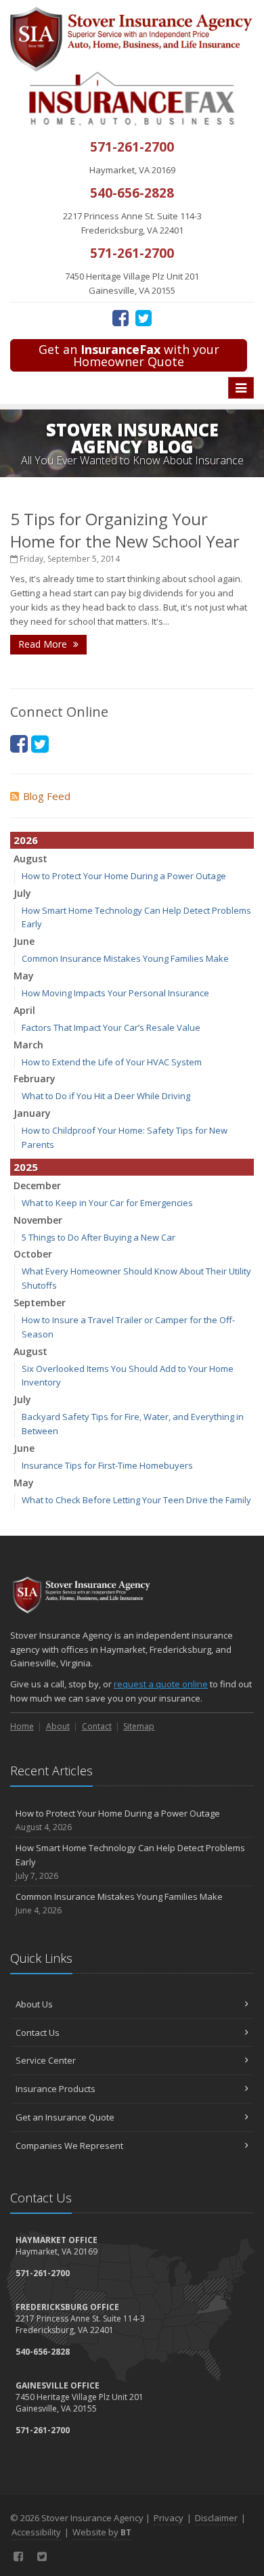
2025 (26, 1167)
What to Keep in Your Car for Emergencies (107, 1203)
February (35, 1079)
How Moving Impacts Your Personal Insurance (115, 993)
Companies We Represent (69, 2146)
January (32, 1113)
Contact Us (38, 2033)
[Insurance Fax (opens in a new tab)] (132, 98)
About (58, 1726)
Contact (97, 1726)
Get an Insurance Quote (65, 2117)
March (28, 1045)
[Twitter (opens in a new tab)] (144, 317)
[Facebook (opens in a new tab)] (120, 317)
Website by (102, 2532)
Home (22, 1726)
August (30, 859)
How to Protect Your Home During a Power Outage (124, 876)
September (40, 1303)
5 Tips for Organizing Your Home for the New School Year (125, 530)
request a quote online (161, 1684)
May (24, 976)
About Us (34, 2004)
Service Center (46, 2060)
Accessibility (36, 2532)
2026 (26, 840)
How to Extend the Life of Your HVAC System (112, 1062)
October (33, 1254)
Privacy (169, 2518)
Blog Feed (47, 796)
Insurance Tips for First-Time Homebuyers (107, 1465)
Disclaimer (216, 2518)
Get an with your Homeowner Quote (129, 355)
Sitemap (139, 1726)
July (22, 893)
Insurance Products (56, 2089)
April (24, 1010)
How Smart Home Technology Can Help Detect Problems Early (130, 1862)
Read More (44, 644)
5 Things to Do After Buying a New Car (98, 1237)
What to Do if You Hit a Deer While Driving (106, 1096)
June (24, 941)
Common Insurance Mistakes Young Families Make (125, 958)
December (37, 1185)
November (38, 1220)
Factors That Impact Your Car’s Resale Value (111, 1027)
